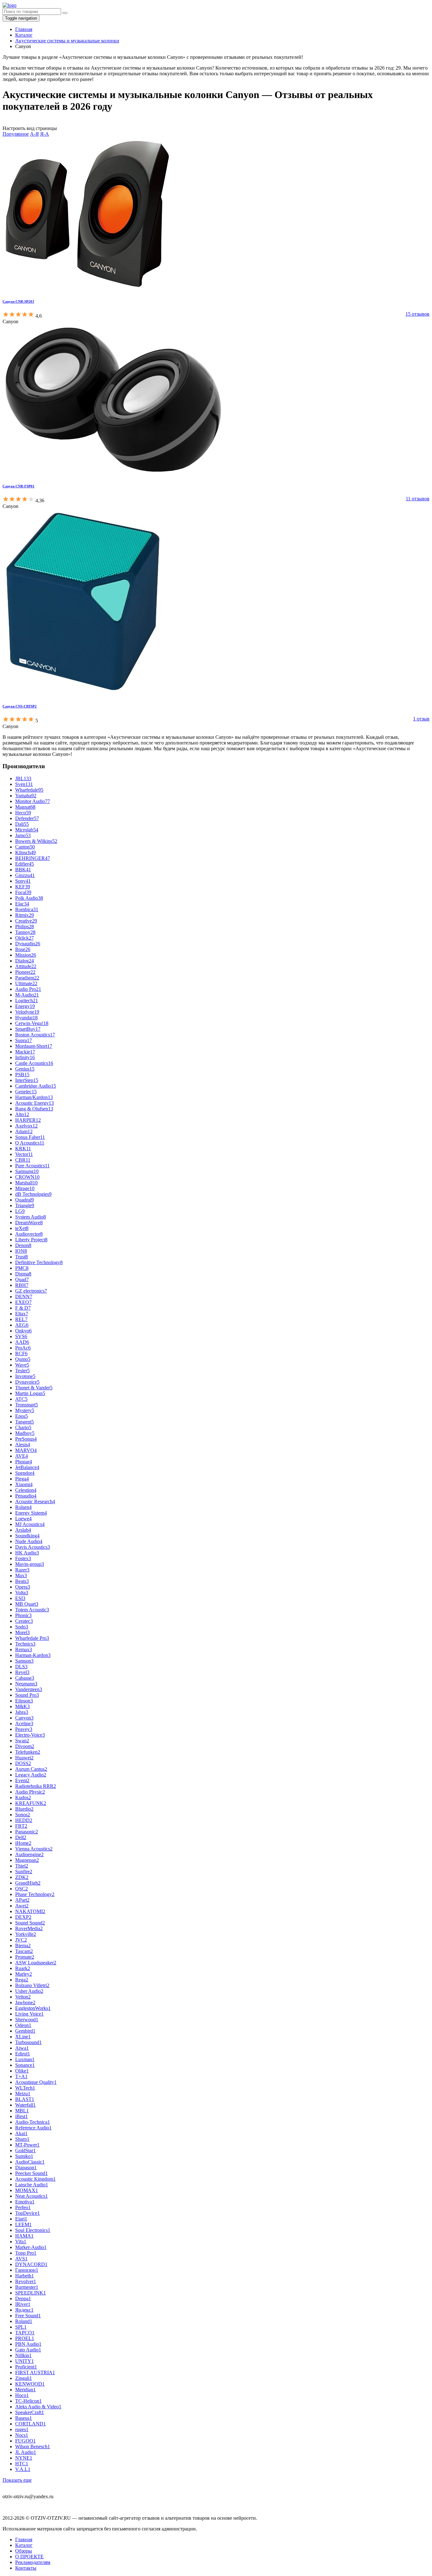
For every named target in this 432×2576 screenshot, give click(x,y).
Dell (21, 1837)
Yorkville (26, 1934)
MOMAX (27, 2190)
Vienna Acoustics (34, 1849)
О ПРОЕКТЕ (29, 2557)
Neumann (26, 1684)
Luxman (25, 2059)
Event (22, 1780)
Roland (24, 2321)
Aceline (24, 1724)
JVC (21, 1940)
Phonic (23, 1615)
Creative (26, 921)
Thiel (22, 1866)
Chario (23, 1427)
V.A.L (23, 2469)
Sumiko (24, 2156)
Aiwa (22, 2048)
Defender (27, 818)
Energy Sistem (31, 1513)
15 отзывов (417, 314)
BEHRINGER (33, 858)
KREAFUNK (31, 1803)
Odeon (23, 2025)
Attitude (26, 966)
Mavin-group (30, 1564)
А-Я (34, 134)
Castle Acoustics (34, 1063)
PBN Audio (28, 2344)
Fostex (23, 1558)
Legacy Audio (31, 1775)
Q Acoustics (30, 1143)
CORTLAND (31, 2424)
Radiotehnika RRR (36, 1786)
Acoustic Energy (34, 1103)
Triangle (25, 1205)
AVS (21, 2259)
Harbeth (25, 2276)
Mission (26, 955)
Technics (25, 1644)
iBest (22, 2116)
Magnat (25, 807)
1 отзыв (421, 719)
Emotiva (25, 2202)
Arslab (23, 1530)
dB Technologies (33, 1194)
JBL (23, 778)
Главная (24, 2539)
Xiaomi (24, 1484)
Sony (23, 881)
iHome (23, 1843)
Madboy (25, 1433)
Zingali (24, 2378)
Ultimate (26, 983)
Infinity (25, 1057)
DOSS (23, 1763)
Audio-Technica (33, 2122)
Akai (21, 2133)
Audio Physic (30, 1792)
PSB (22, 1075)
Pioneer (25, 972)
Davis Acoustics (33, 1547)
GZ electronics (31, 1291)
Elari (21, 2219)
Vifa (21, 2242)
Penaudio (26, 1496)
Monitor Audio (33, 801)
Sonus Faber (30, 1137)
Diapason (26, 2168)
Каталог (24, 2545)
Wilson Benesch (33, 2446)
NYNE (24, 2458)
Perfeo (23, 2207)
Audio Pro (28, 989)
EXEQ (23, 1302)
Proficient (26, 2367)
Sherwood (27, 2020)
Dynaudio (28, 944)
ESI (20, 1598)
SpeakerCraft (30, 2412)
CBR (23, 1160)
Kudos (23, 1798)
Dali (22, 824)
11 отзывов (418, 499)
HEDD (24, 1820)
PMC (22, 1268)
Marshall (26, 1183)
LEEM (23, 2224)
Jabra (22, 1712)
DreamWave (29, 1223)
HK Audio (27, 1553)
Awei (22, 1906)
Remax (24, 1649)
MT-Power (27, 2145)
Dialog (25, 961)
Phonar (24, 1462)
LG (20, 1211)
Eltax (22, 1314)
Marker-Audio (31, 2247)
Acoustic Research (35, 1501)
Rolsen (23, 1507)
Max (21, 1575)
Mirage (25, 1188)
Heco (23, 813)
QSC (22, 1889)
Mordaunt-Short (34, 1046)
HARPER (28, 1120)
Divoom (25, 1746)
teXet (22, 1228)
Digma (23, 1274)
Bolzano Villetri (32, 1985)
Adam (24, 1131)
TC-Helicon (28, 2401)
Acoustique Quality (36, 2082)
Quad (22, 1279)
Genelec (26, 1092)
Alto (22, 1114)
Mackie (25, 1052)
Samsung (27, 1171)
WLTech (25, 2088)
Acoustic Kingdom (35, 2179)
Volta (22, 1593)
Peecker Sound (31, 2173)
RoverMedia (29, 1928)
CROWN (27, 1177)
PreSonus (26, 1439)
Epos (22, 1416)
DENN (24, 1297)
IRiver (23, 2304)
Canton (25, 847)
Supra (24, 1040)
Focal (23, 892)
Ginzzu (25, 875)
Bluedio (24, 1809)
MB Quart (27, 1604)
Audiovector (29, 1234)
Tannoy (25, 932)
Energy (25, 1006)
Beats (22, 1581)
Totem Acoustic (32, 1610)
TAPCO (25, 2333)
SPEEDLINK (31, 2293)
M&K (22, 1706)
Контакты (26, 2568)
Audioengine (29, 1854)
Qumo (23, 1359)
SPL (21, 2327)
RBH (22, 1285)
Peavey (24, 1729)
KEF (23, 887)
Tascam (24, 1951)
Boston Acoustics (35, 1035)
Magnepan (27, 1860)
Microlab (27, 830)
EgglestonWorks (33, 2008)
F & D (23, 1308)
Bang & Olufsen (34, 1109)
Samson (24, 1661)
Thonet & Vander (34, 1388)
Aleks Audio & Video (38, 2407)
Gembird (25, 2031)
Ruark (23, 1968)
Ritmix (25, 915)
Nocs (22, 2435)
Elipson (24, 1701)
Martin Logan (30, 1393)
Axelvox (26, 1126)
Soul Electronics (33, 2230)
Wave (22, 1365)
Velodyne (27, 1012)
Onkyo (23, 1331)
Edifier (25, 864)
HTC (22, 2464)
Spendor (25, 1473)
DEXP (23, 1917)
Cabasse (25, 1678)
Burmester (27, 2287)
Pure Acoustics (32, 1166)
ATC (21, 1399)
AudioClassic (30, 2162)
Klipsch (25, 852)
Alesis (23, 1445)
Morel (22, 1632)
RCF (21, 1353)
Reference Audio (33, 2128)
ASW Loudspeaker (36, 1963)
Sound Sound (30, 1923)
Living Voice (29, 2014)
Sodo (22, 1627)
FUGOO (25, 2441)
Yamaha (26, 796)
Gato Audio (28, 2350)
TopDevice (28, 2213)
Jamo (23, 835)
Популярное (16, 134)
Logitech (27, 1001)
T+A (21, 2076)
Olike (22, 2071)
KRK (23, 1149)
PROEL (25, 2338)
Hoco (22, 2395)
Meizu (23, 2094)
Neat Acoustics (31, 2196)
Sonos (23, 1815)
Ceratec (24, 1621)
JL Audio (26, 2452)
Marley (24, 1974)
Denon (23, 1245)
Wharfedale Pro (32, 1638)
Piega (22, 1479)
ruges (22, 2429)
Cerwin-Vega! (32, 1023)
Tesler (22, 1371)
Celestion (26, 1490)
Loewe (23, 1519)
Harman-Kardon (33, 1655)
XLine (23, 2037)
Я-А (45, 134)
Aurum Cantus (31, 1769)
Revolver (26, 2281)
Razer (22, 1570)
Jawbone (25, 2002)
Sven (24, 784)
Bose (23, 949)
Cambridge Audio (36, 1086)
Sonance (25, 2065)
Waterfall (25, 2105)
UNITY (25, 2361)
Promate (25, 1957)
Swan (22, 1741)
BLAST (25, 2099)
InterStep (27, 1080)
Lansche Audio (32, 2185)
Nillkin (23, 2355)
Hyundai (26, 1018)
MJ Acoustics (30, 1524)
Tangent (25, 1422)
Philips (25, 927)
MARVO (26, 1450)
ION (21, 1251)
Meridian (25, 2390)
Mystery (25, 1410)
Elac (22, 904)
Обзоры (24, 2551)
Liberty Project (31, 1240)
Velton (23, 1997)
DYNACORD (31, 2264)
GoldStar (25, 2150)
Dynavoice (27, 1382)
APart (22, 1900)
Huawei (24, 1758)
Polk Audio (29, 898)
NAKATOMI (30, 1911)
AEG (22, 1325)
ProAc (23, 1348)
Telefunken (28, 1752)
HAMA (24, 2236)
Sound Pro (27, 1695)
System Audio (31, 1217)
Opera (23, 1587)
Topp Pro (26, 2253)
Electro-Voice (30, 1735)
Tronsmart (27, 1405)
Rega (22, 1980)
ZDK (22, 1877)
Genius (25, 1069)
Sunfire (24, 1872)
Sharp (22, 2139)
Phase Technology (35, 1894)
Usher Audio (29, 1991)
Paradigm (27, 978)
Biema (23, 1946)
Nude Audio (29, 1541)
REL (21, 1319)
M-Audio (27, 995)
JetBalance (27, 1467)
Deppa (23, 2298)
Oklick (25, 938)
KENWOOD (30, 2384)
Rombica (27, 909)
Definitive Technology (39, 1262)
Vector (24, 1154)
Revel (22, 1672)
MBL (22, 2111)
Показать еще (17, 2480)
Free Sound (28, 2316)
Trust (22, 1257)
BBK (23, 870)
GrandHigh (28, 1883)
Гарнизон (27, 2270)
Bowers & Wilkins (36, 841)
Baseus (24, 2418)
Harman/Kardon (34, 1097)
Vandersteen (29, 1689)
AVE (22, 1456)
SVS (21, 1336)
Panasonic (27, 1832)
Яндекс (24, 2310)
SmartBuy (28, 1029)
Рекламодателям (33, 2562)
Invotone (25, 1376)
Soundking (27, 1536)
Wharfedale (29, 790)
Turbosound (28, 2042)
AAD (22, 1342)
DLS (21, 1667)
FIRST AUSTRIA (35, 2372)
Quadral (25, 1200)
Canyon (24, 1718)
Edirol (23, 2054)
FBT (21, 1826)
